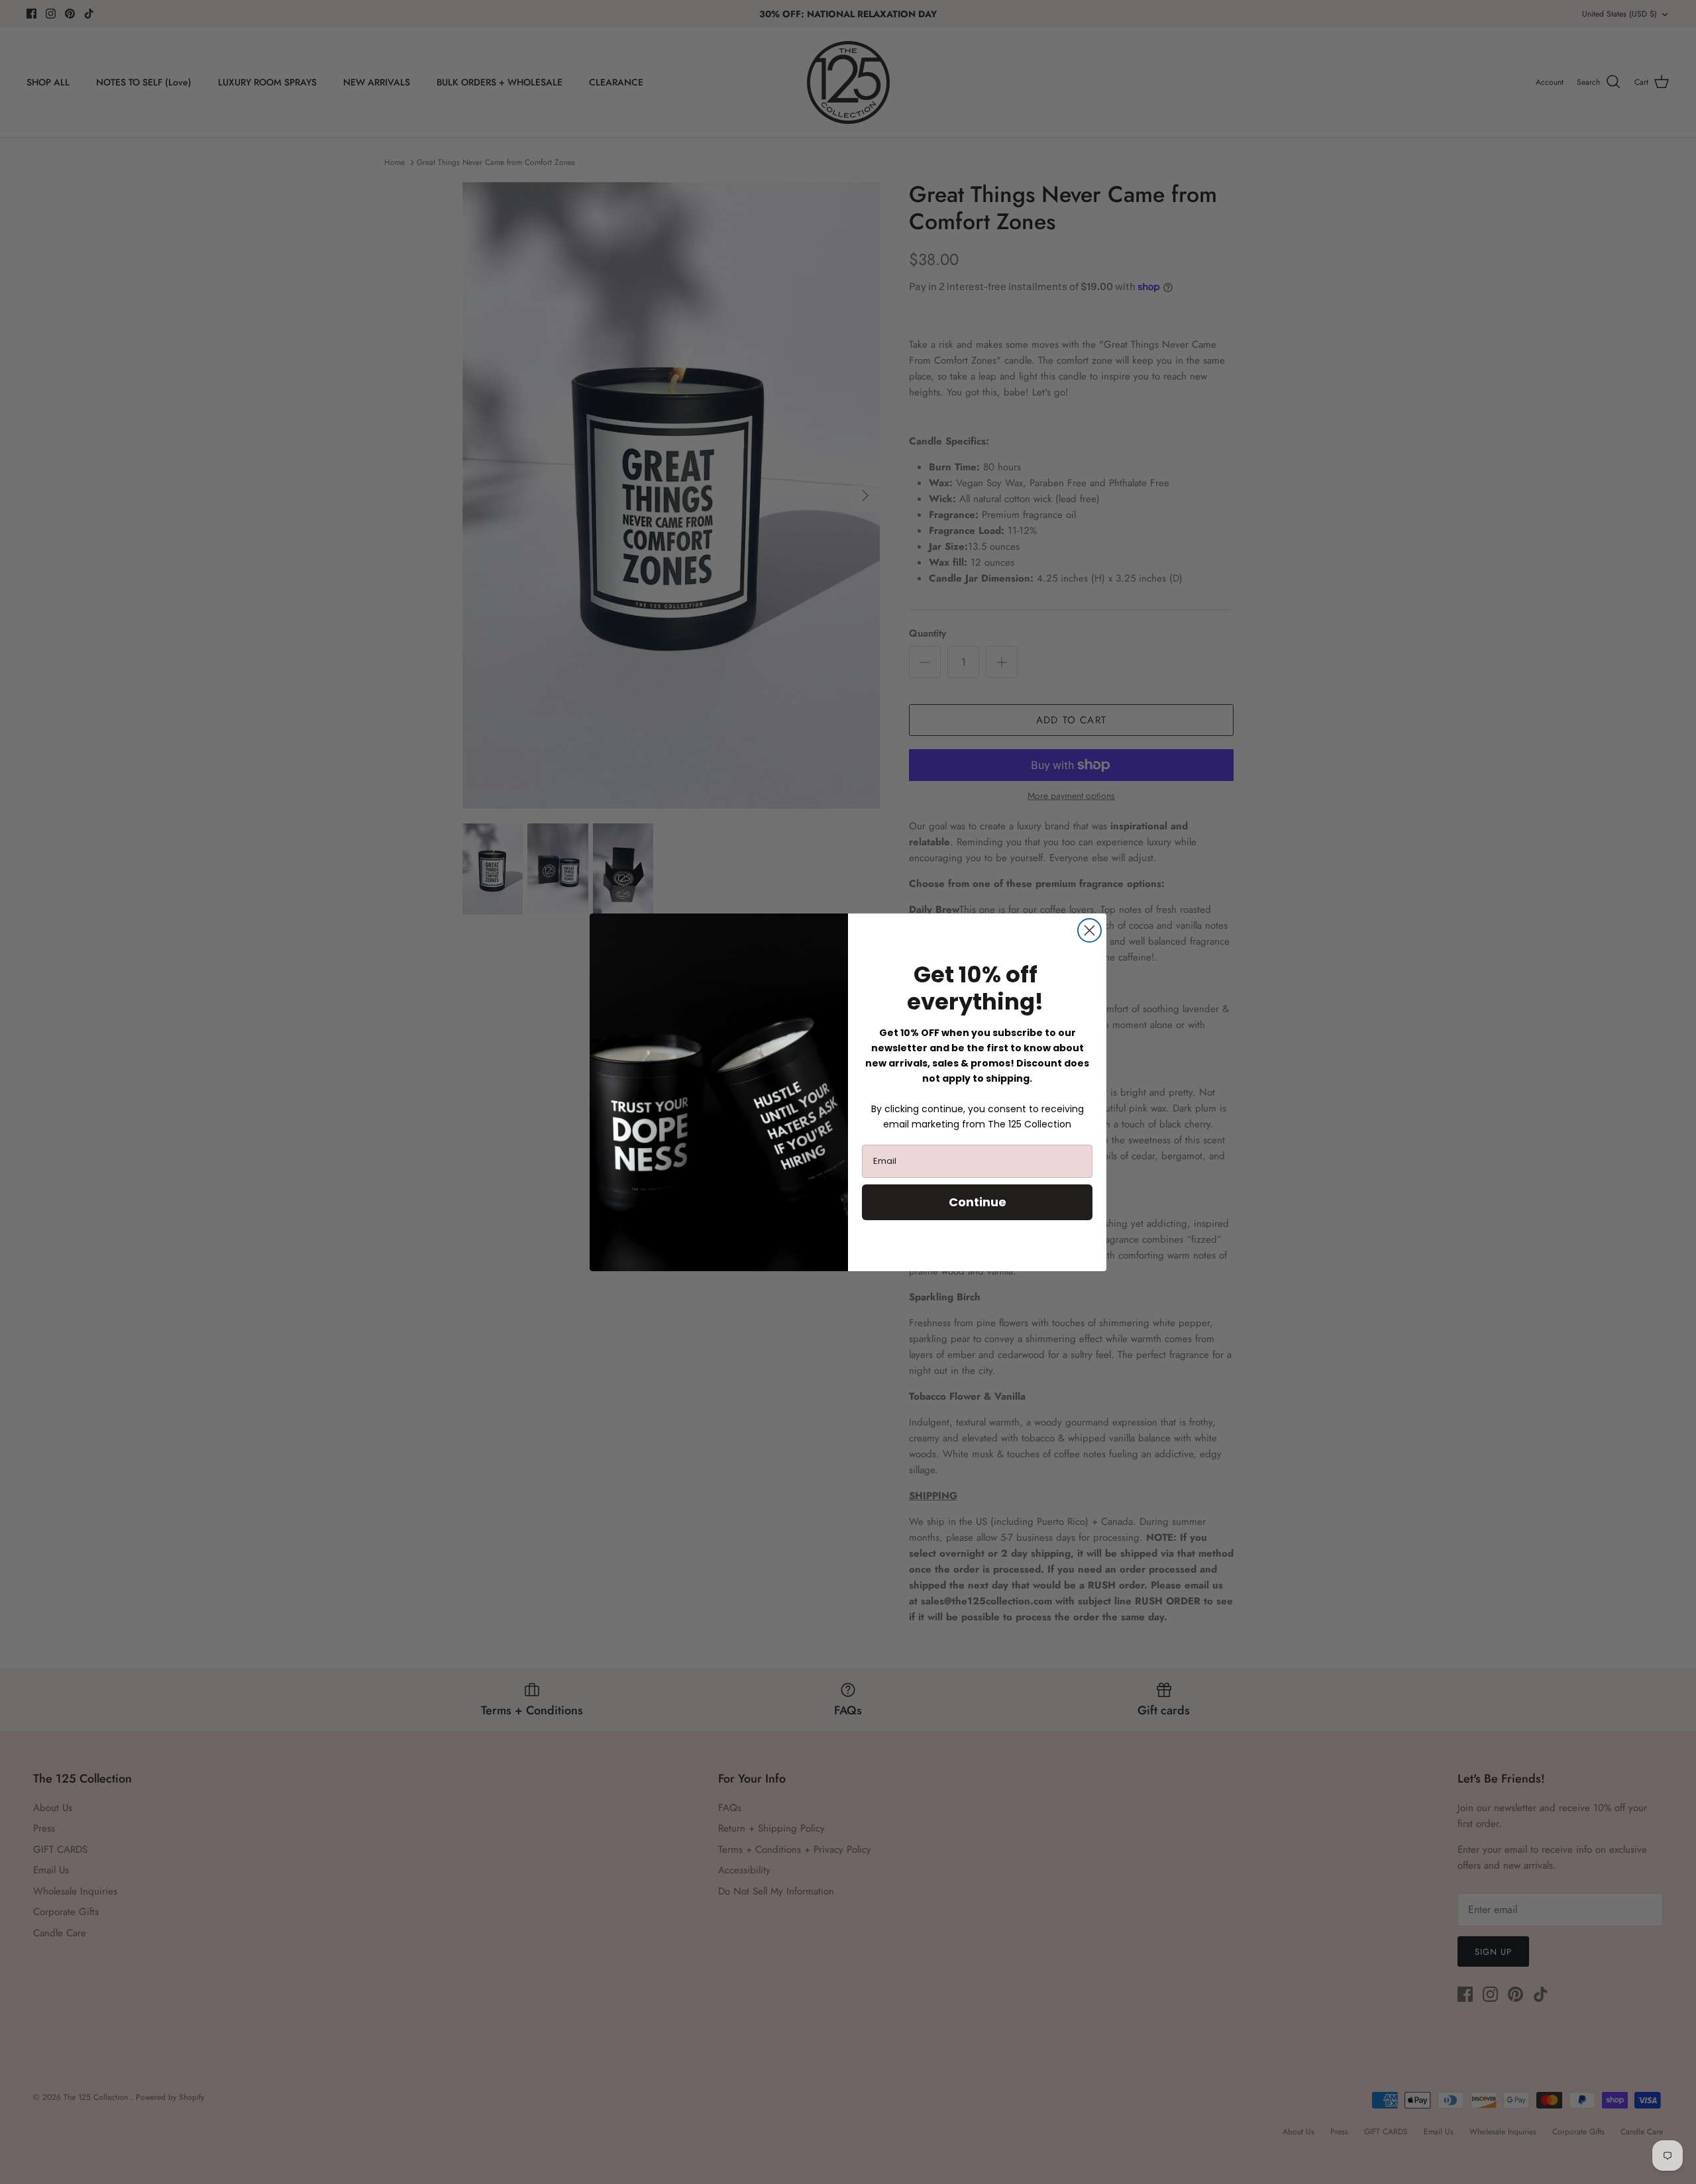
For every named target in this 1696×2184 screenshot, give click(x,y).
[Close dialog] (1089, 930)
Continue (978, 1202)
